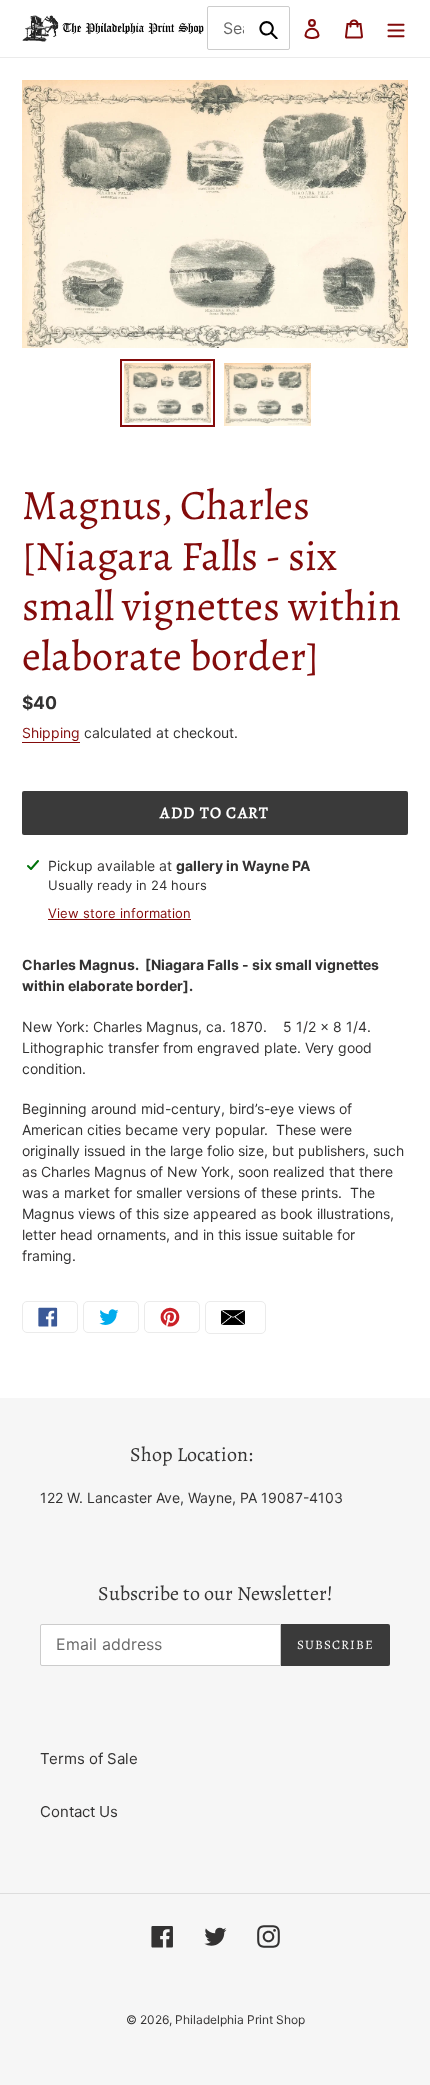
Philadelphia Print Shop (240, 2019)
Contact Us (79, 1811)
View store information (119, 913)
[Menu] (396, 28)
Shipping (51, 732)
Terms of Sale (89, 1758)
